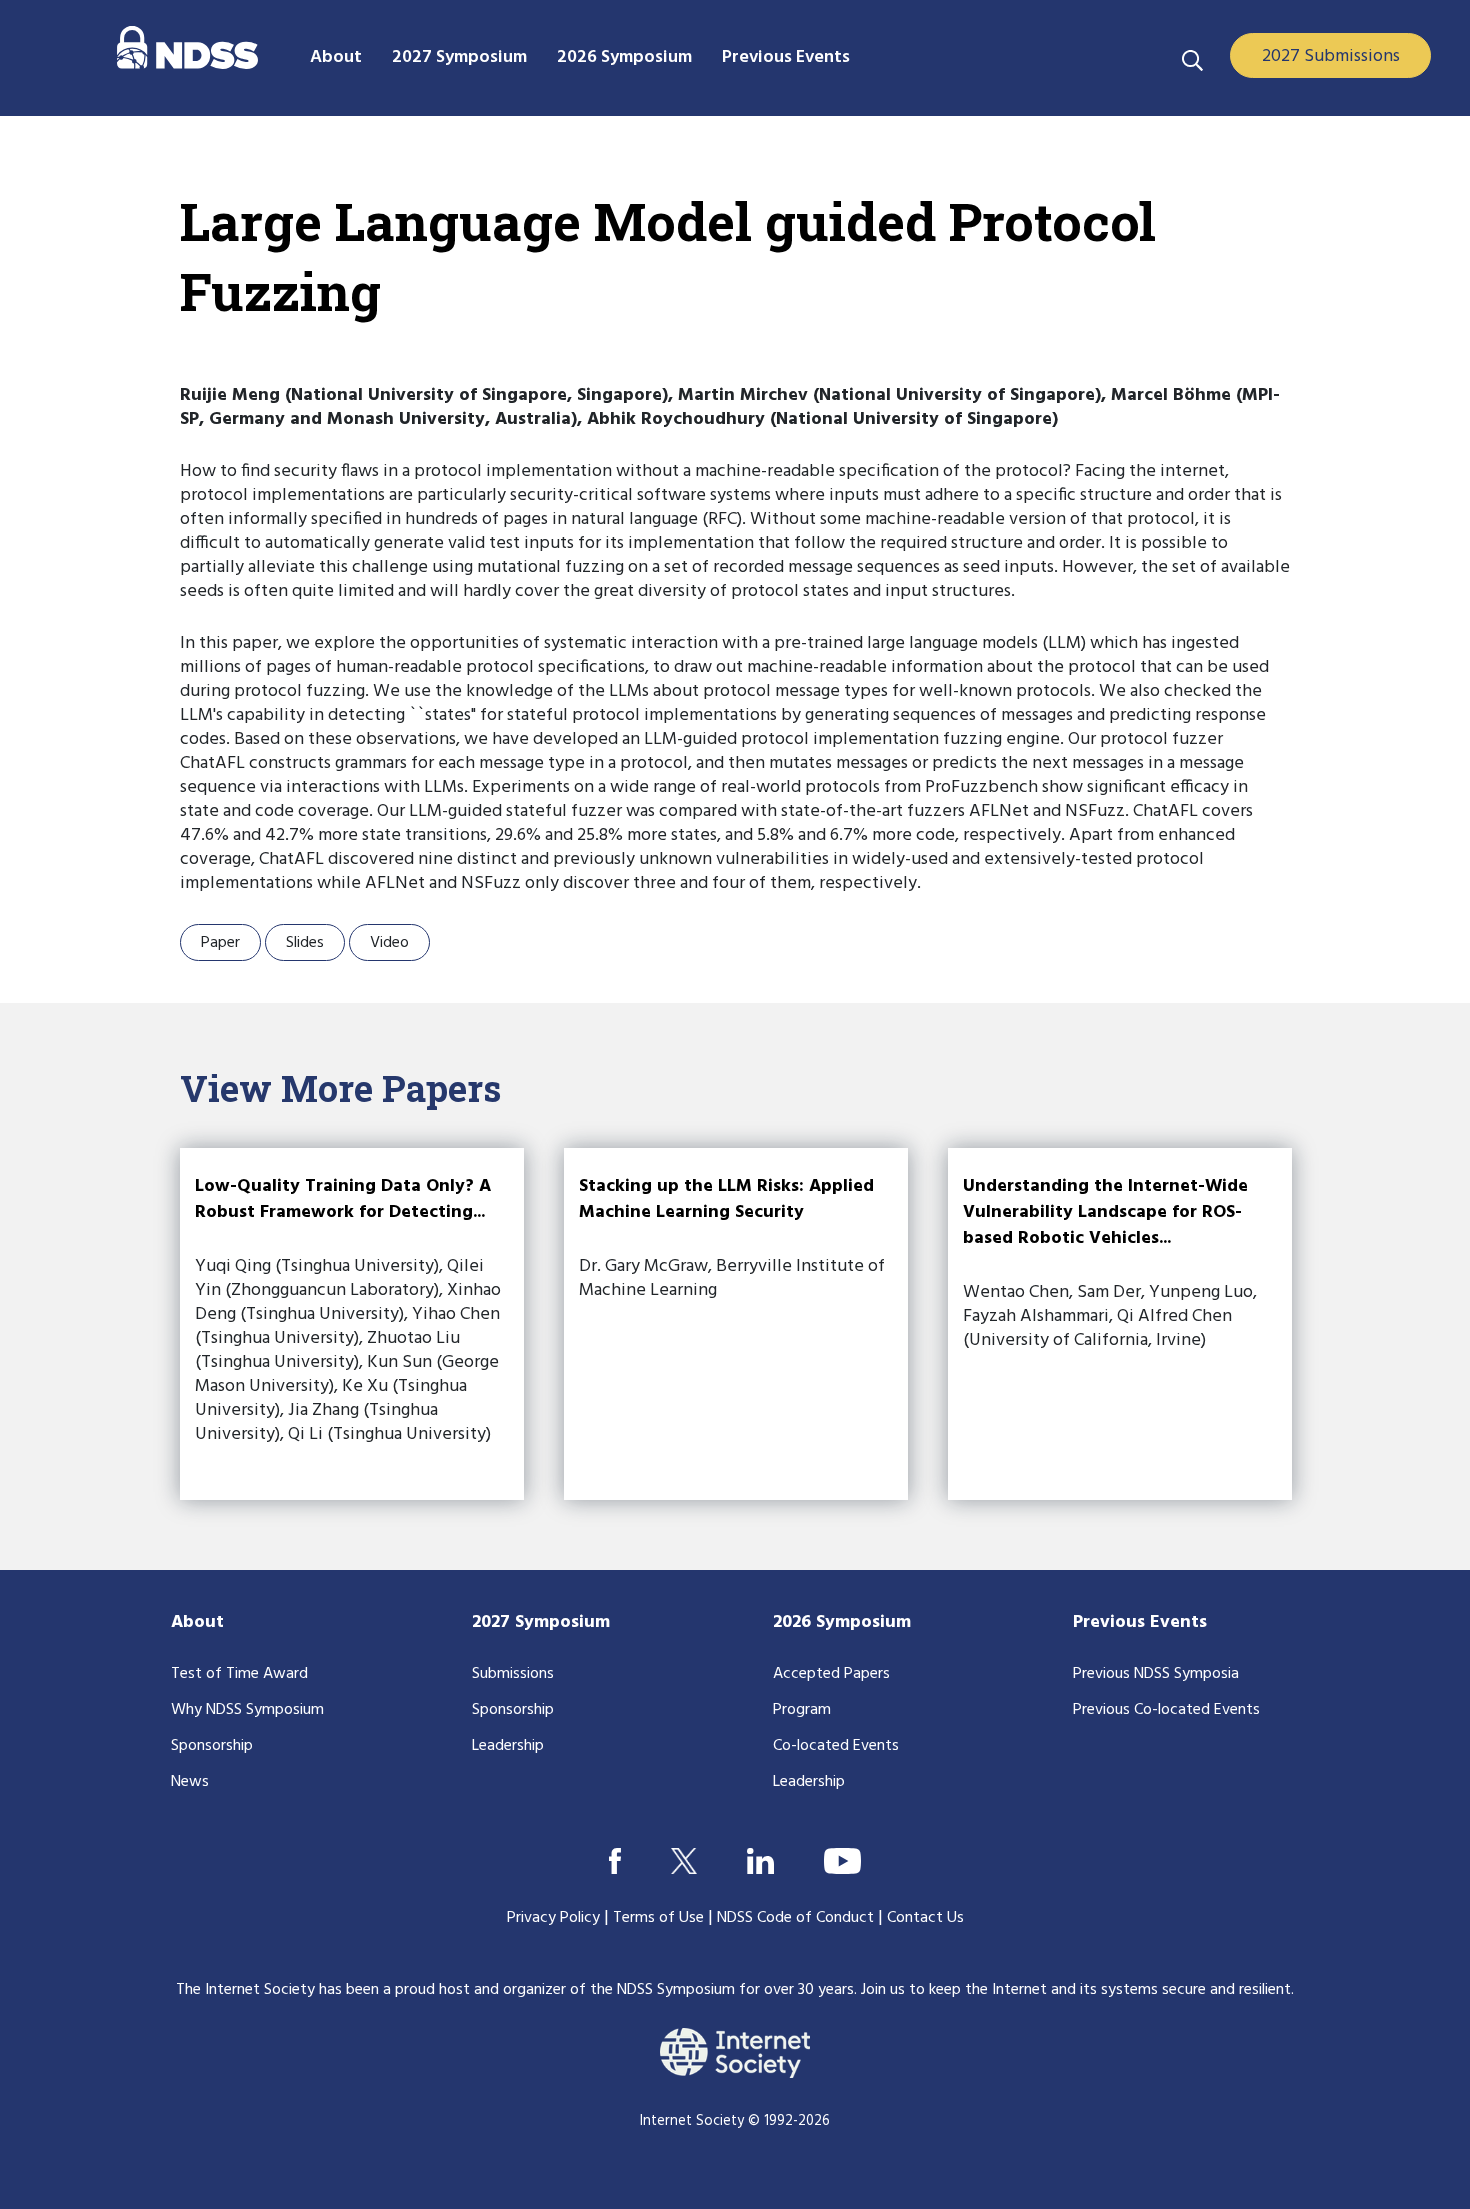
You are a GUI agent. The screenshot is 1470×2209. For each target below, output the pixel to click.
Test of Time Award (239, 1674)
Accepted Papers (831, 1674)
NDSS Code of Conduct (795, 1918)
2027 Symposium (541, 1622)
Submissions (513, 1674)
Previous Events (1140, 1622)
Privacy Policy (553, 1918)
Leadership (508, 1746)
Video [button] (389, 943)
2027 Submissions (1331, 56)
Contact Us (925, 1918)
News (190, 1782)
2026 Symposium (842, 1622)
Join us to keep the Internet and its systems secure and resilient (1076, 1990)
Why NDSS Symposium (247, 1710)
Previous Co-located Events (1166, 1710)
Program (802, 1710)
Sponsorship (212, 1746)
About (197, 1622)
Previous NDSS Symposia (1156, 1674)
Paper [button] (220, 943)
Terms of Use (658, 1918)
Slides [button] (305, 943)
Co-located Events (836, 1746)
